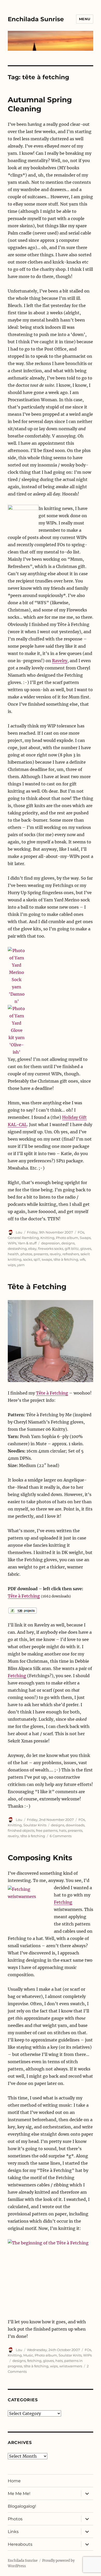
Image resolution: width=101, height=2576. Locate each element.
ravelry (55, 1254)
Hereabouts (20, 2544)
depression (51, 1243)
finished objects (21, 1830)
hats (63, 1830)
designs (68, 1243)
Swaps (85, 1238)
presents (41, 1254)
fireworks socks (51, 1249)
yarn (21, 1265)
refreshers (71, 1254)
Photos (15, 2519)
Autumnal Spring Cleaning (40, 104)
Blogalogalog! (22, 2506)
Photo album (67, 1238)
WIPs (12, 1243)
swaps (47, 1259)
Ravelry (60, 661)
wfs (82, 1259)
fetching (34, 2361)
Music (28, 2355)
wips (12, 1265)
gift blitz (72, 1249)
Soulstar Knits (35, 1825)
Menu (85, 19)
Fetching (17, 1676)
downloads (75, 1825)
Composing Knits (40, 1858)
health (13, 1254)
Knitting (47, 1238)
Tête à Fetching (37, 1287)
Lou (19, 1232)
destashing (17, 1249)
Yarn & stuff (27, 1243)
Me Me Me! (19, 2494)
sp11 (37, 1259)
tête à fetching (66, 1259)
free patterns (47, 1830)
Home (14, 2481)
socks (28, 1259)
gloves (86, 1249)
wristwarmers (71, 2366)
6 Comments (61, 1836)
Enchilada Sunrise (36, 19)
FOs (81, 1232)
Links (13, 2532)
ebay (32, 1249)
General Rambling (23, 1238)
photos (26, 1254)
